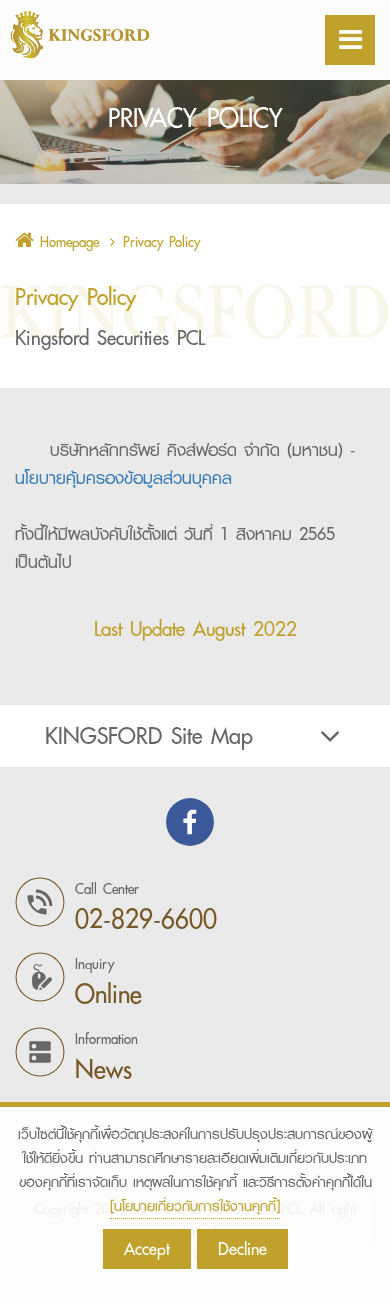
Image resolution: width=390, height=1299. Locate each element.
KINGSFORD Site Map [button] (149, 736)
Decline (242, 1248)
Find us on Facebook (190, 822)
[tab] (195, 736)
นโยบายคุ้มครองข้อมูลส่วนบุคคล (123, 477)
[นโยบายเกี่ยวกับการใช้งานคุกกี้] (195, 1206)
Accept (147, 1248)
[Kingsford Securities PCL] (130, 34)
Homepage (66, 242)
